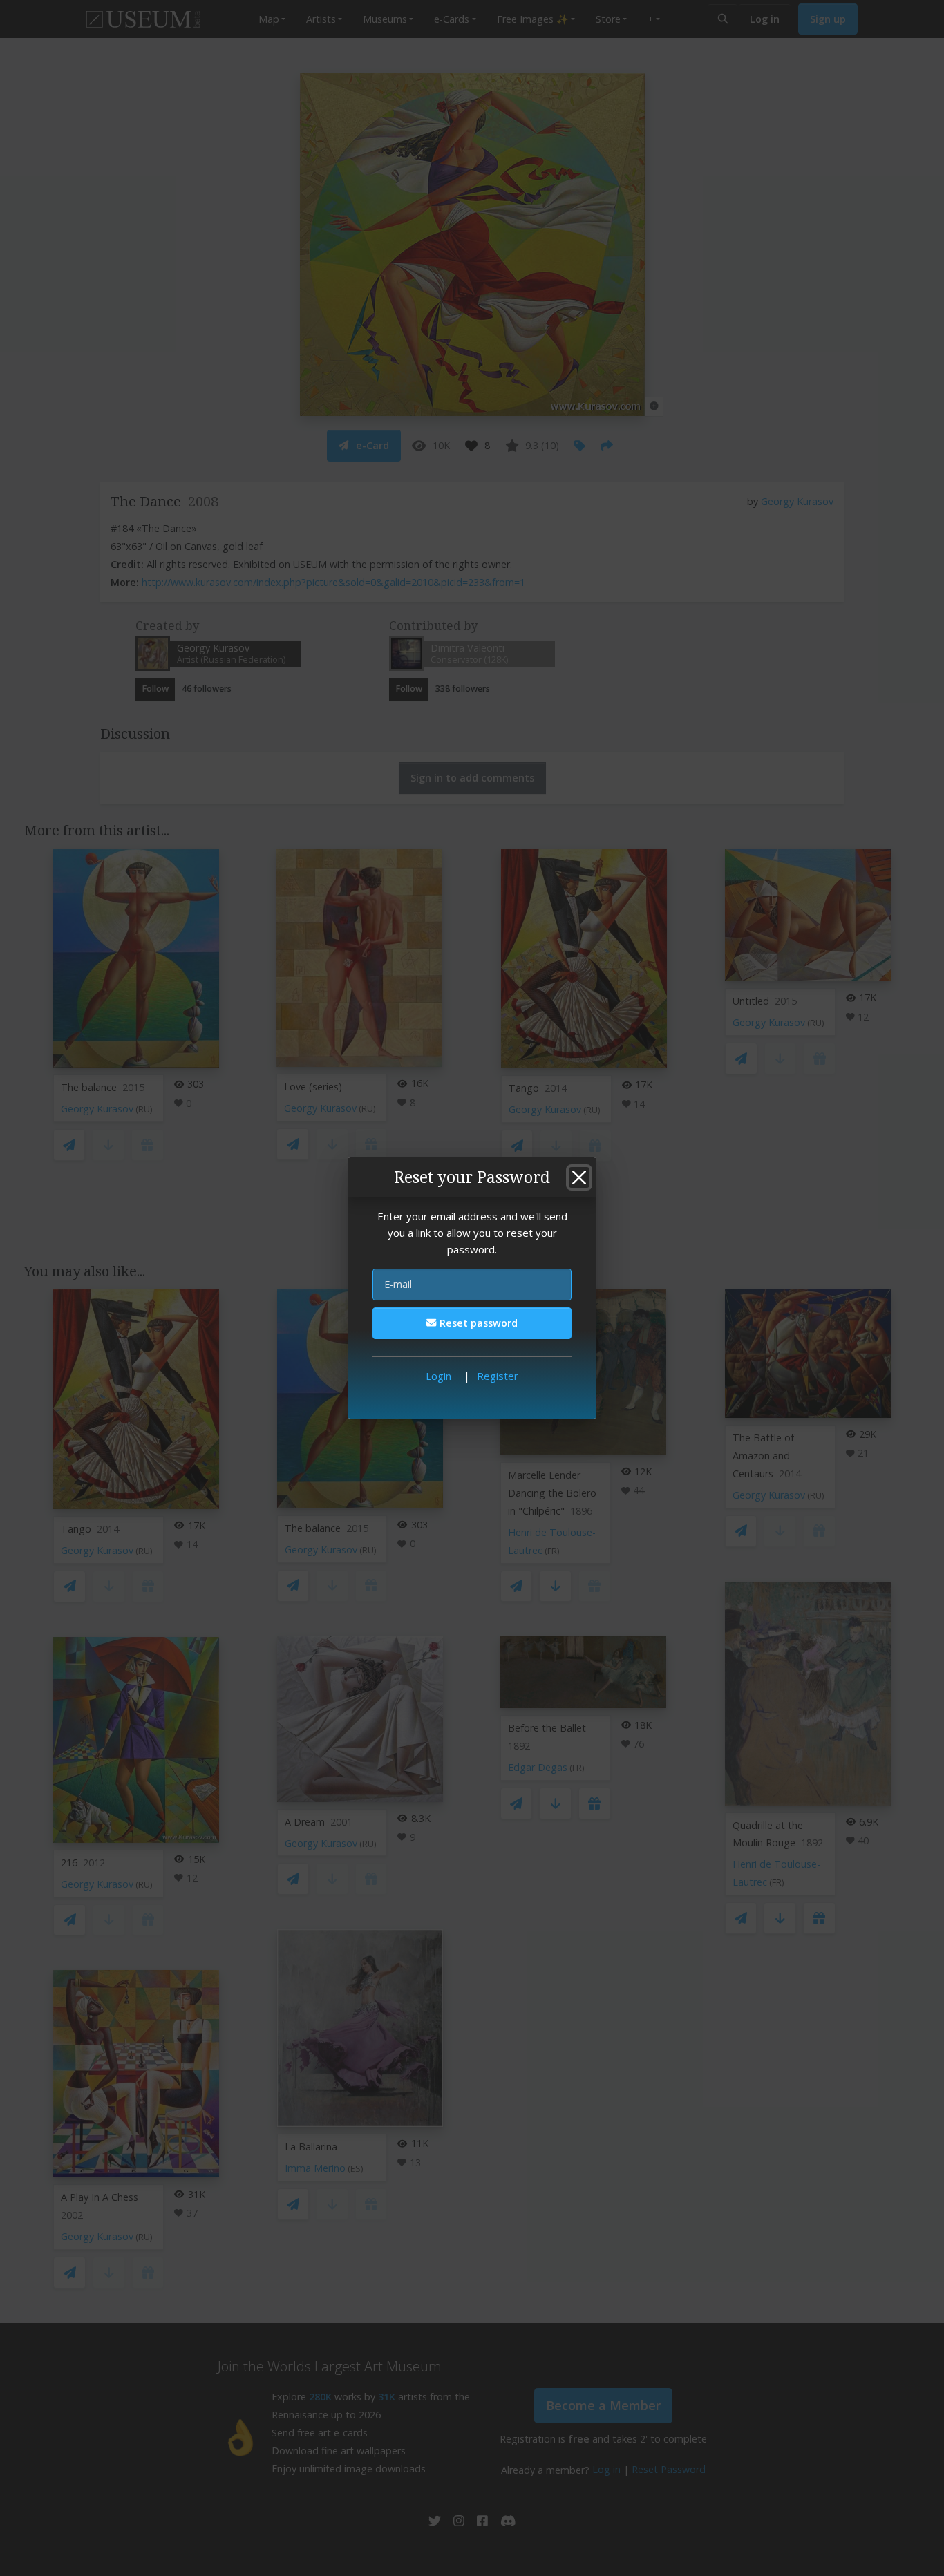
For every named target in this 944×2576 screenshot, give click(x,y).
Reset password (477, 1323)
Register (498, 1376)
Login (438, 1376)
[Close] (579, 1177)
